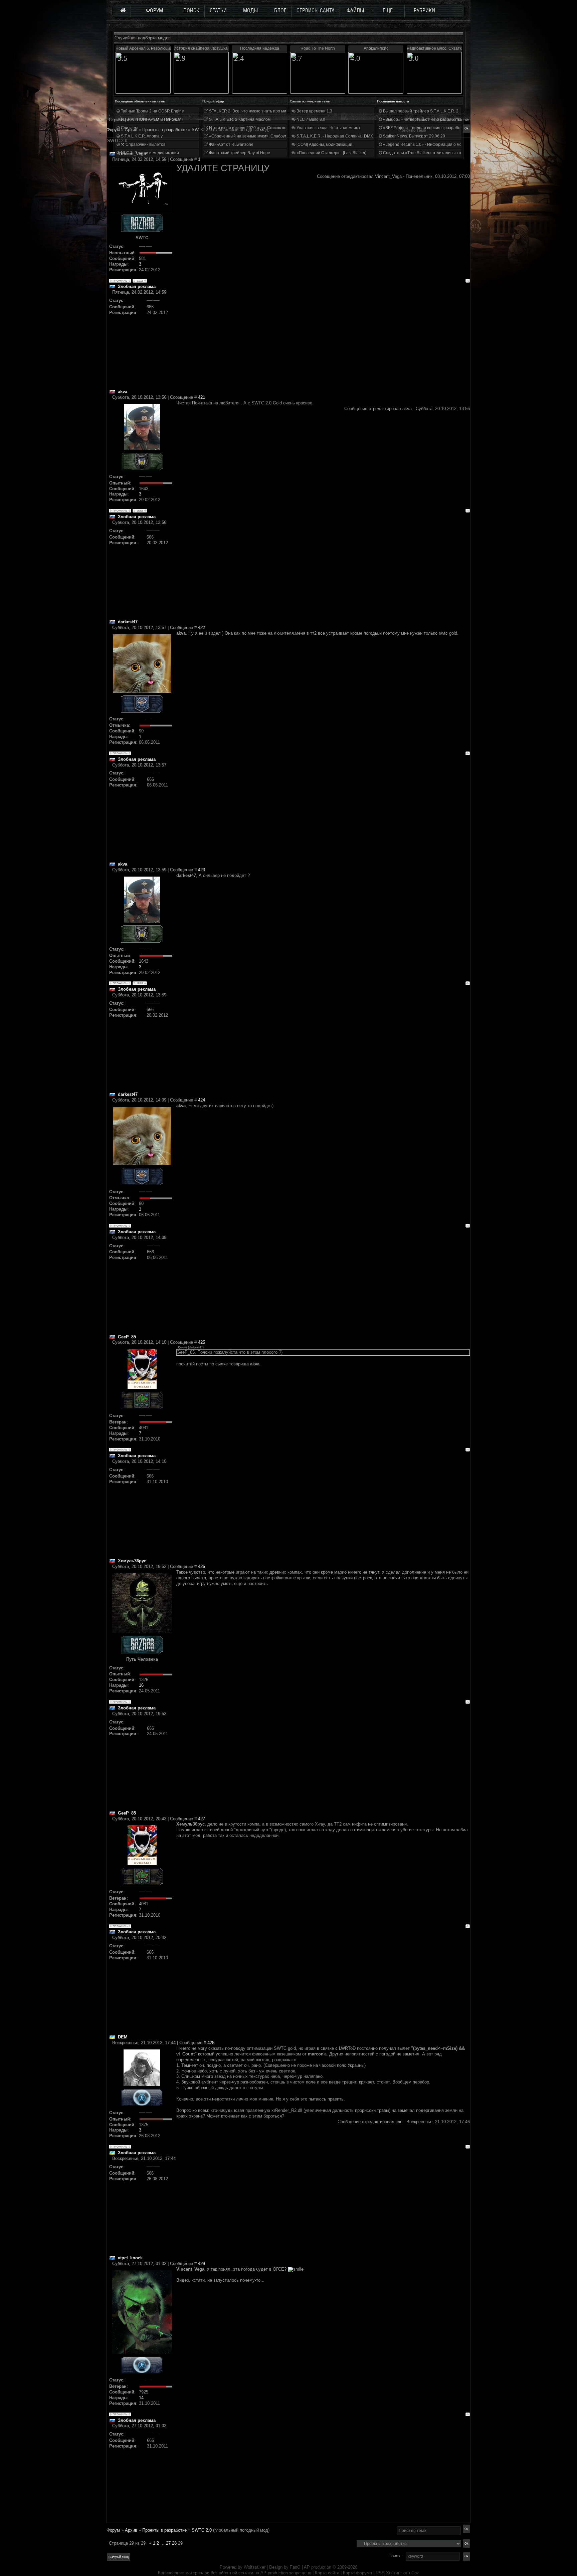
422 (202, 627)
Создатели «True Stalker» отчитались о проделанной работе (441, 153)
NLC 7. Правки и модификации (149, 153)
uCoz (414, 2573)
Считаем (129, 128)
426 (202, 1566)
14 (141, 2398)
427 (202, 1819)
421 (202, 397)
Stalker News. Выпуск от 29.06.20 (414, 136)
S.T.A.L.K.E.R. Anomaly (141, 136)
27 (168, 2543)
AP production (318, 2567)
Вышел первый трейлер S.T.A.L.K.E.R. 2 (420, 111)
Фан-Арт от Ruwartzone (231, 144)
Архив (131, 2530)
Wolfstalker (255, 2567)
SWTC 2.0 (202, 130)
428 (211, 2043)
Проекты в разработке (164, 2530)
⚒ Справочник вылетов (143, 144)
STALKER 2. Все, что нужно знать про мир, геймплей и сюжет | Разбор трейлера (285, 111)
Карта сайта (327, 2573)
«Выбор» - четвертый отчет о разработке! (423, 119)
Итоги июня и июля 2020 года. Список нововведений (258, 128)
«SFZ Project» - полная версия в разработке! (425, 128)
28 (174, 2543)
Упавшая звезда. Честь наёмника (328, 128)
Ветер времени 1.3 (314, 111)
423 (202, 870)
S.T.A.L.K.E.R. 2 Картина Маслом (239, 119)
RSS (380, 2573)
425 (202, 1342)
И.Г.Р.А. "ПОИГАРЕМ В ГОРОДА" (151, 119)
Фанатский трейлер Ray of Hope (239, 153)
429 (202, 2264)
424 (202, 1100)
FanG (296, 2567)
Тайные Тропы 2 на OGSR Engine (152, 111)
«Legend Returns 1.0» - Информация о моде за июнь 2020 (437, 144)
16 (141, 1685)
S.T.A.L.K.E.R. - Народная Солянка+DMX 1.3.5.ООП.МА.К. (350, 136)
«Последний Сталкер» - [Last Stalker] (331, 153)
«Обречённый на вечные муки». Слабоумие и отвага (258, 136)
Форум (113, 130)
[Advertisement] (323, 342)
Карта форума (357, 2573)
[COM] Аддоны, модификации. (324, 144)
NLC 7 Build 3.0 (310, 119)
